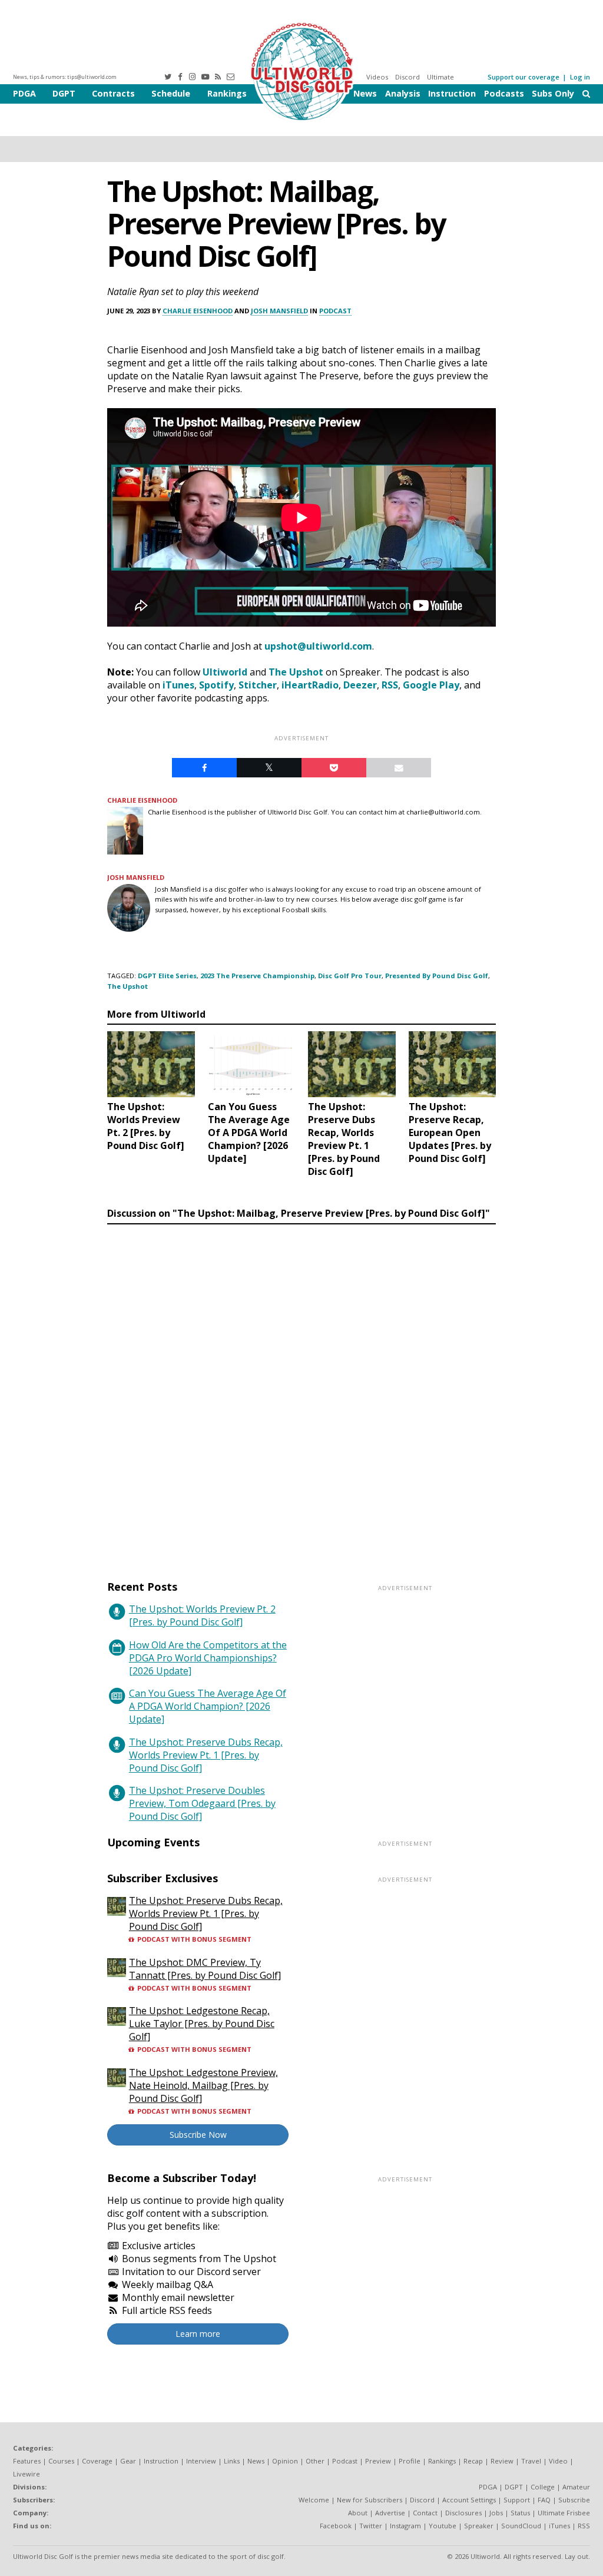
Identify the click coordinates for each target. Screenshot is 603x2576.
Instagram (405, 2526)
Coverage (97, 2461)
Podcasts (504, 93)
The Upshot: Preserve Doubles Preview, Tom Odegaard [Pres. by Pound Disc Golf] (202, 1803)
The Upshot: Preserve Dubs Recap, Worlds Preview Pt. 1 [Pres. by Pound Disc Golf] (206, 1755)
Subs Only (553, 93)
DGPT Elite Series (167, 976)
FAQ (544, 2500)
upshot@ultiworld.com (318, 646)
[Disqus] (301, 1391)
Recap (473, 2461)
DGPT (64, 93)
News (365, 93)
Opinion (285, 2461)
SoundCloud (521, 2526)
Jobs (496, 2513)
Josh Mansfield (279, 311)
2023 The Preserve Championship (257, 976)
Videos (377, 77)
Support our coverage (524, 77)
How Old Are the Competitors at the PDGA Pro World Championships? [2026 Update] (208, 1658)
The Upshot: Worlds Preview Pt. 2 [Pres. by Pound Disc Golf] (202, 1615)
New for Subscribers (370, 2500)
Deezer (360, 685)
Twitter (371, 2526)
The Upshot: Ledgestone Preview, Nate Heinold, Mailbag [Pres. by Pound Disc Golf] (203, 2085)
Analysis (403, 93)
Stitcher (258, 685)
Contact (425, 2513)
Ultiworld (225, 672)
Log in (580, 77)
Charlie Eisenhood (198, 311)
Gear (128, 2461)
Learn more (198, 2334)
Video (558, 2461)
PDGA (24, 93)
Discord (407, 77)
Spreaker (479, 2526)
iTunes (178, 685)
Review (502, 2461)
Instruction (452, 93)
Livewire (26, 2474)
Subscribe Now (198, 2135)
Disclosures (463, 2513)
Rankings (227, 93)
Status (520, 2513)
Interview (201, 2461)
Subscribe (574, 2500)
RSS (390, 685)
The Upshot (296, 672)
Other (315, 2461)
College (543, 2487)
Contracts (113, 93)
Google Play (431, 685)
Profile (410, 2461)
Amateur (576, 2487)
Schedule (171, 93)
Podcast (335, 311)
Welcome (314, 2500)
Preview (378, 2461)
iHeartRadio (310, 685)
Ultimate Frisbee (564, 2513)
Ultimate (440, 77)
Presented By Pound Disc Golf (437, 976)
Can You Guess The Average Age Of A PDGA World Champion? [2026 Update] (208, 1706)
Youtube (443, 2526)
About (358, 2513)
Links (232, 2461)
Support (517, 2500)
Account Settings (469, 2500)
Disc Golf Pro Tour (350, 976)
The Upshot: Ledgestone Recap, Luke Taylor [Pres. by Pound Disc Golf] (202, 2024)
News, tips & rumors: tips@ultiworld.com (65, 77)
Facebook (336, 2526)
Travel (531, 2461)
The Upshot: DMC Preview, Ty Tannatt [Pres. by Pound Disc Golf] (205, 1969)
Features (27, 2461)
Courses (61, 2461)
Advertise (390, 2513)
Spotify (216, 685)
